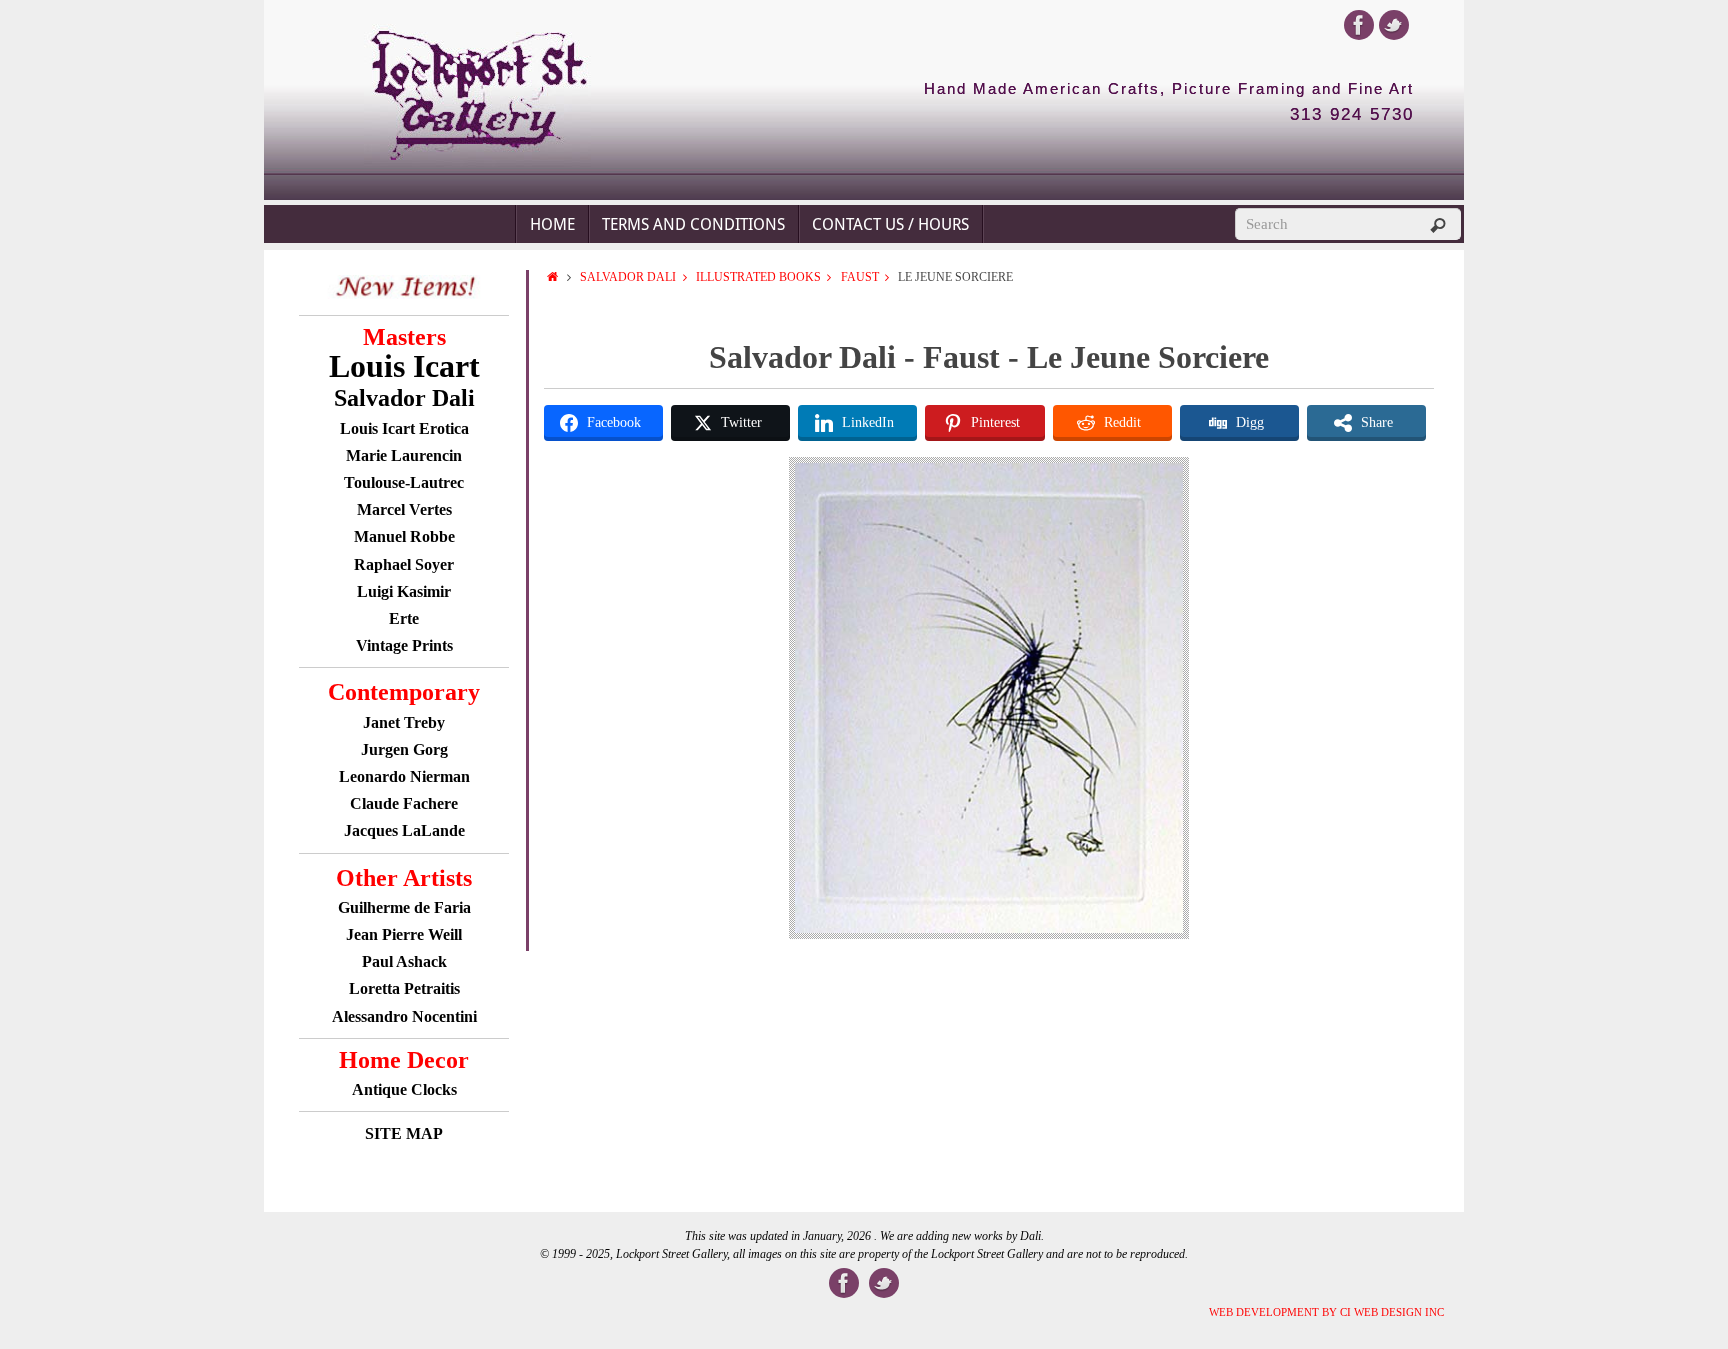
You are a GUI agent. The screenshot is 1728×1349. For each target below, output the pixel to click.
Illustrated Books (758, 277)
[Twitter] (1394, 25)
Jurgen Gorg (404, 749)
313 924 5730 (1352, 115)
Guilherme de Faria (404, 907)
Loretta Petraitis (404, 988)
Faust (860, 277)
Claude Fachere (404, 803)
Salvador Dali (628, 277)
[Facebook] (1359, 25)
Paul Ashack (404, 961)
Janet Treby (404, 722)
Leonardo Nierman (404, 776)
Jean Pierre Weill (404, 934)
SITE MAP (404, 1133)
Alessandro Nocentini (404, 1016)
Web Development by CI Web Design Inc (1326, 1312)
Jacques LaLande (404, 830)
